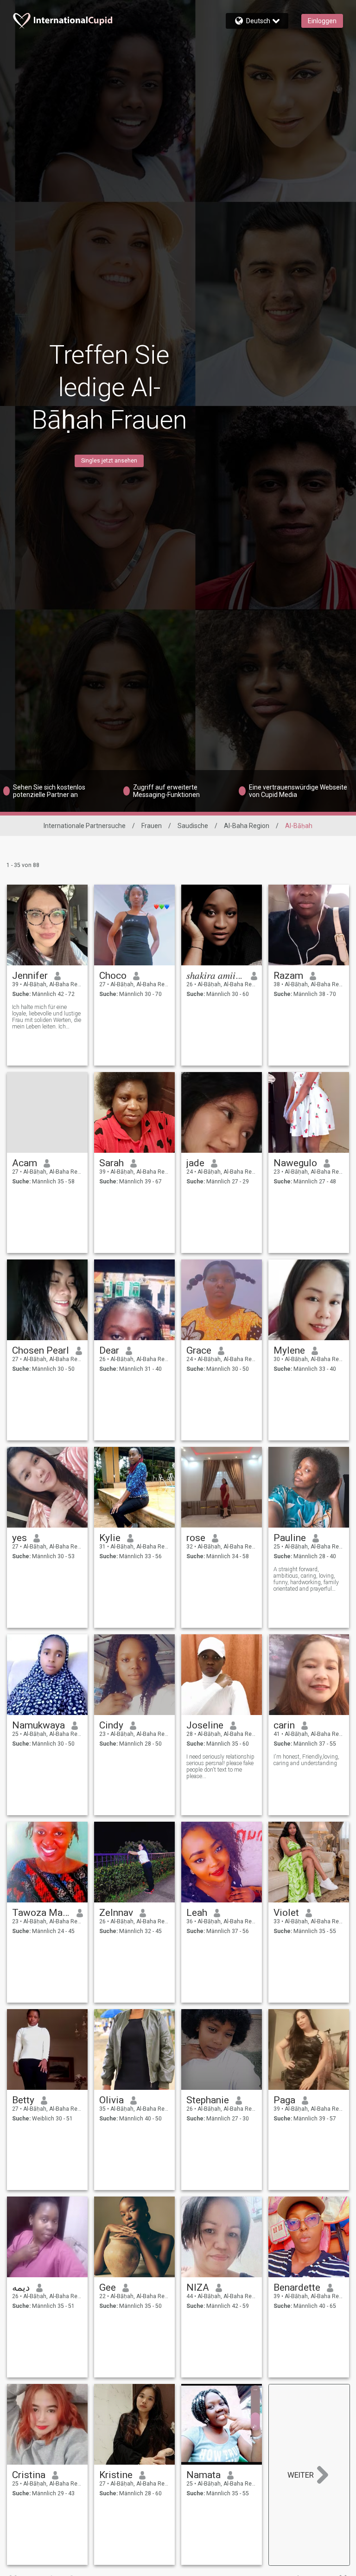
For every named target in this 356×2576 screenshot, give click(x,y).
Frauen (152, 826)
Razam (288, 976)
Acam (25, 1163)
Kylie (110, 1538)
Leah (197, 1913)
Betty (23, 2100)
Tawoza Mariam (41, 1913)
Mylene (289, 1350)
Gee (108, 2287)
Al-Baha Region (247, 826)
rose (196, 1538)
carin (284, 1725)
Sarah (111, 1163)
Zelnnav (116, 1913)
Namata (203, 2475)
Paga (284, 2100)
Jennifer (30, 976)
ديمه (21, 2287)
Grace (199, 1350)
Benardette (297, 2287)
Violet (286, 1913)
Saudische (193, 826)
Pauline (290, 1538)
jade (195, 1163)
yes (19, 1538)
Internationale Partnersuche (85, 826)
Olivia (111, 2100)
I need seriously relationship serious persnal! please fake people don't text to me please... (220, 1767)
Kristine (116, 2475)
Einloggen (322, 21)
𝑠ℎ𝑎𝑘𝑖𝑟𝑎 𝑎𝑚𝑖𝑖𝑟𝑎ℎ (215, 976)
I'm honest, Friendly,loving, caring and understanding (306, 1760)
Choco (113, 976)
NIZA (198, 2287)
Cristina (29, 2475)
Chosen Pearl (41, 1350)
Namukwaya (38, 1725)
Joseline (205, 1725)
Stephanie (208, 2100)
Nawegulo (295, 1163)
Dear (109, 1350)
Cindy (111, 1725)
